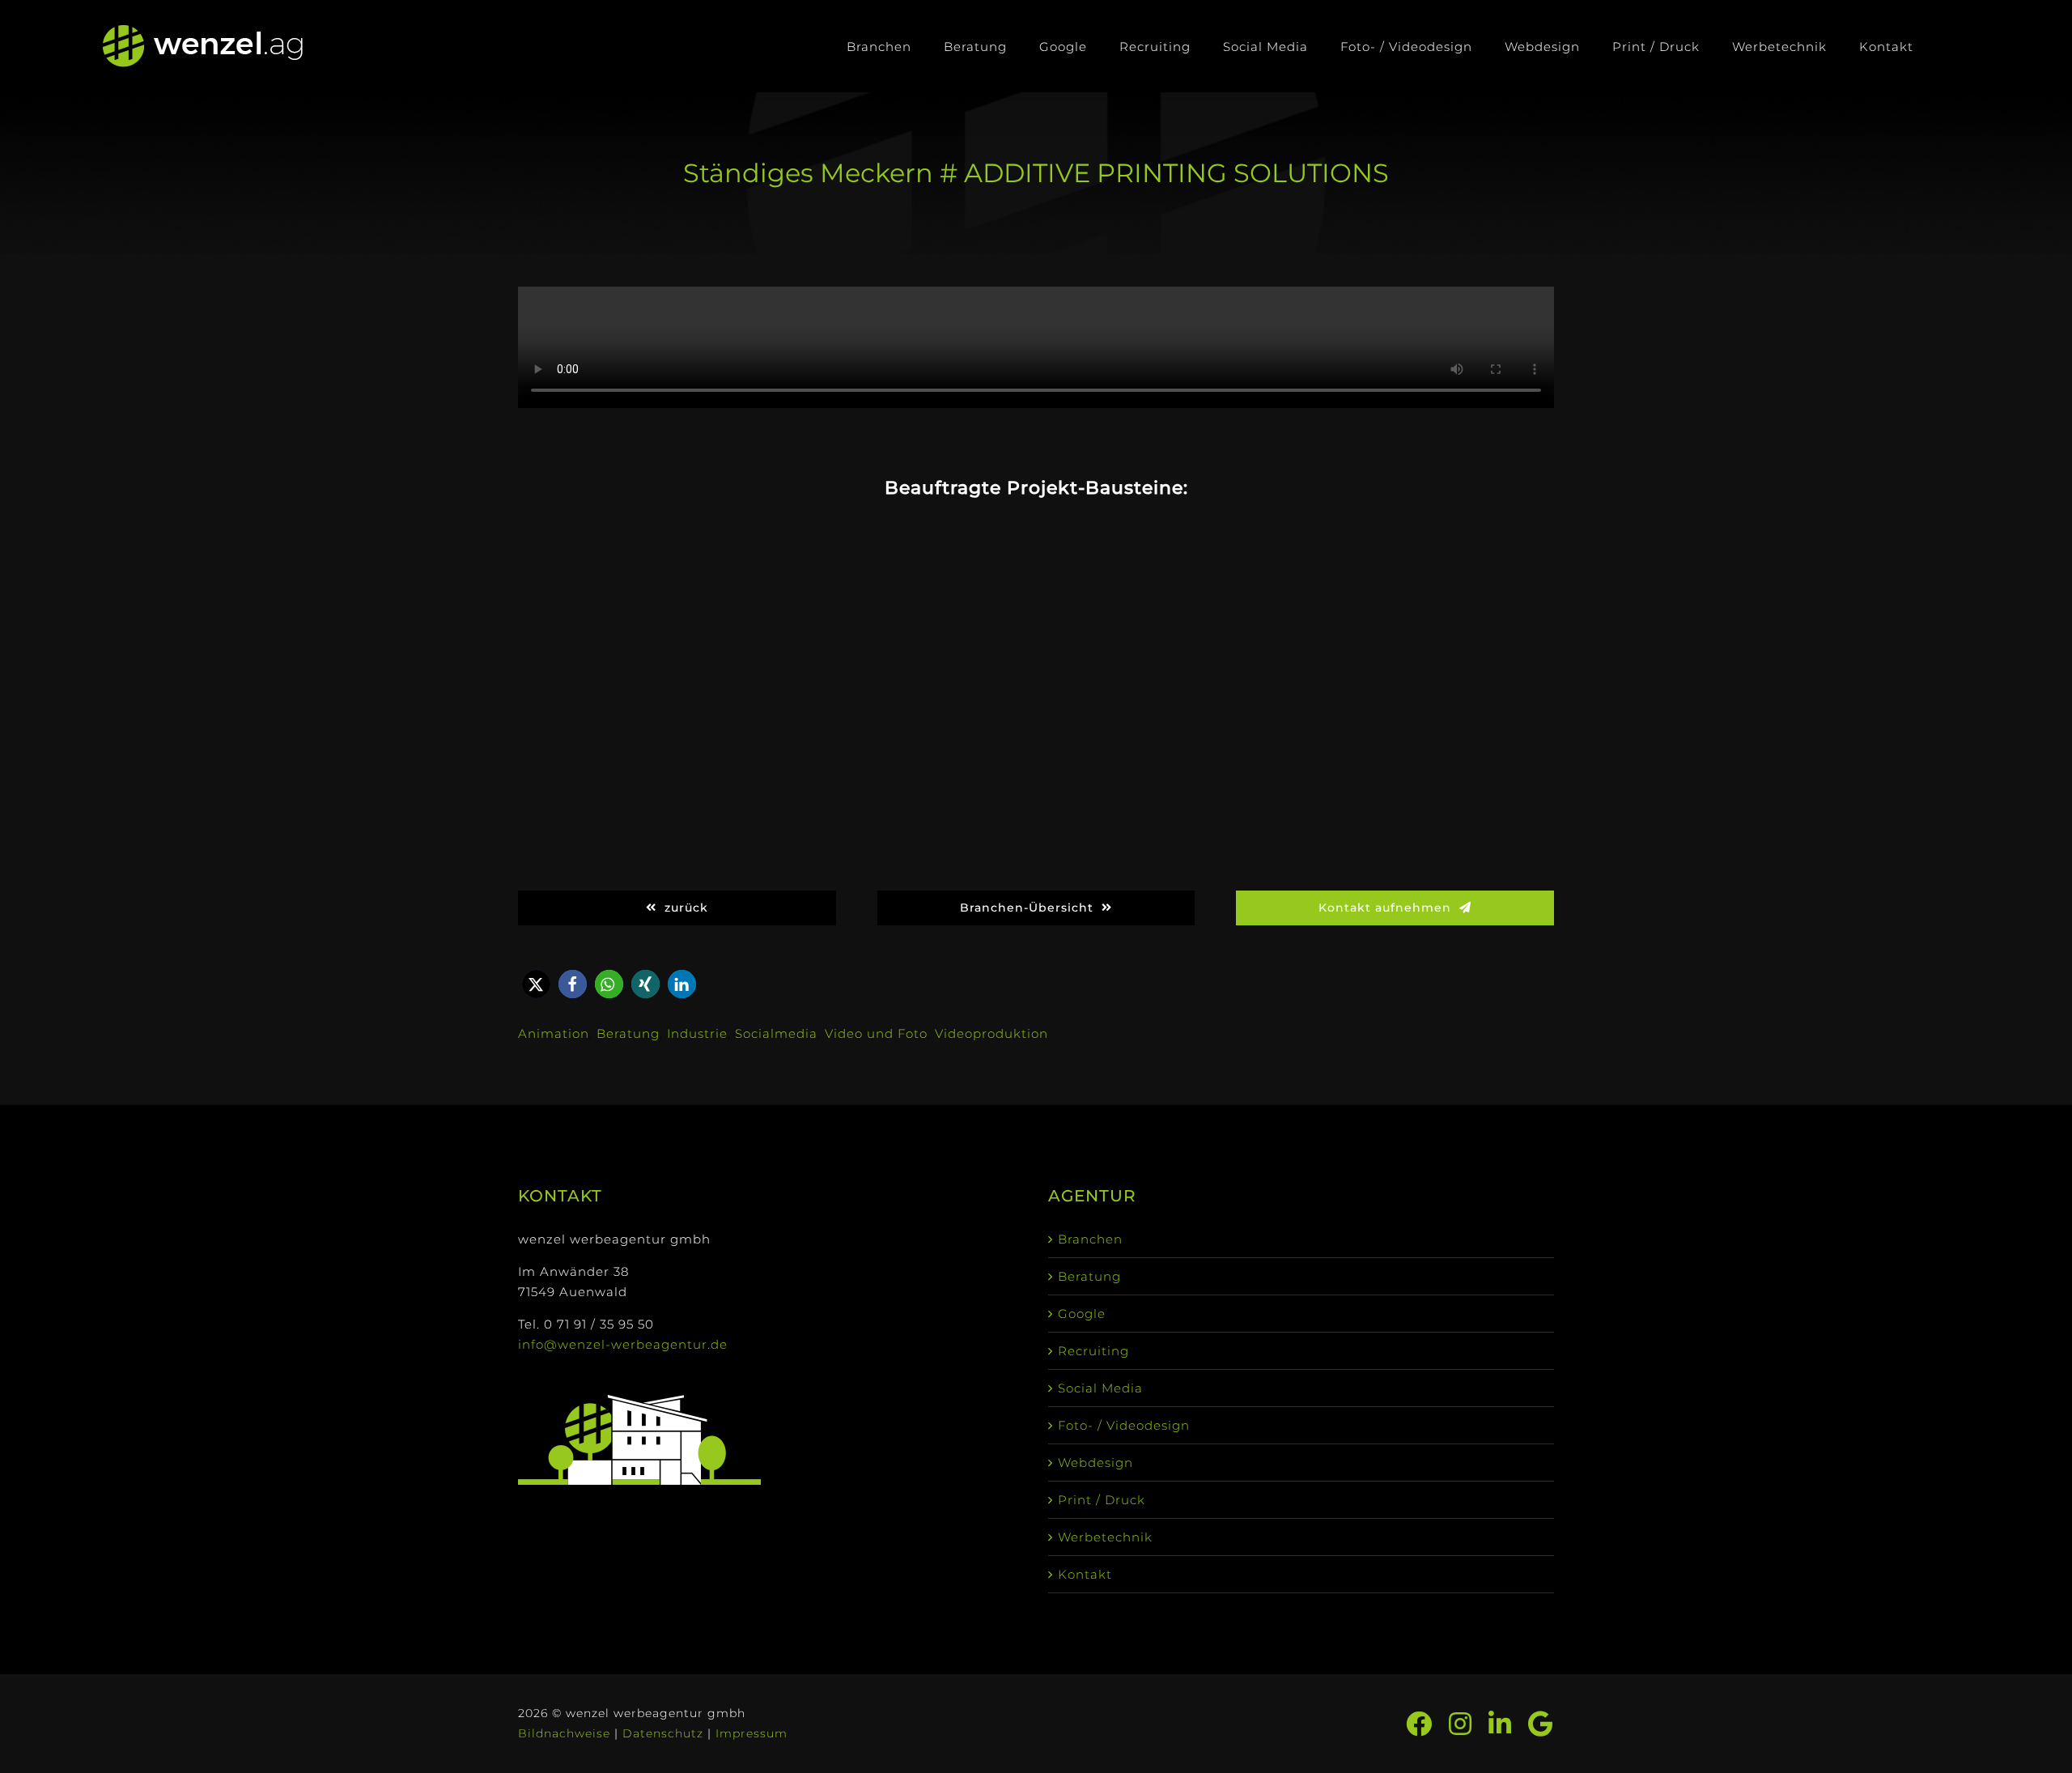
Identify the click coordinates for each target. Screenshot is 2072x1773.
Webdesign (1095, 1463)
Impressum (752, 1733)
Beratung (628, 1033)
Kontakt (1085, 1574)
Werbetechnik (1105, 1537)
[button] (536, 984)
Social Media (1100, 1388)
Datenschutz (663, 1733)
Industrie (697, 1033)
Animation (554, 1033)
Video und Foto (876, 1033)
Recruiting (1093, 1351)
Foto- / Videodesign (1124, 1425)
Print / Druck (1102, 1500)
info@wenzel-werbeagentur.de (623, 1344)
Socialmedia (776, 1033)
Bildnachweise (564, 1733)
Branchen (1090, 1239)
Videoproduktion (991, 1033)
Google (1082, 1314)
